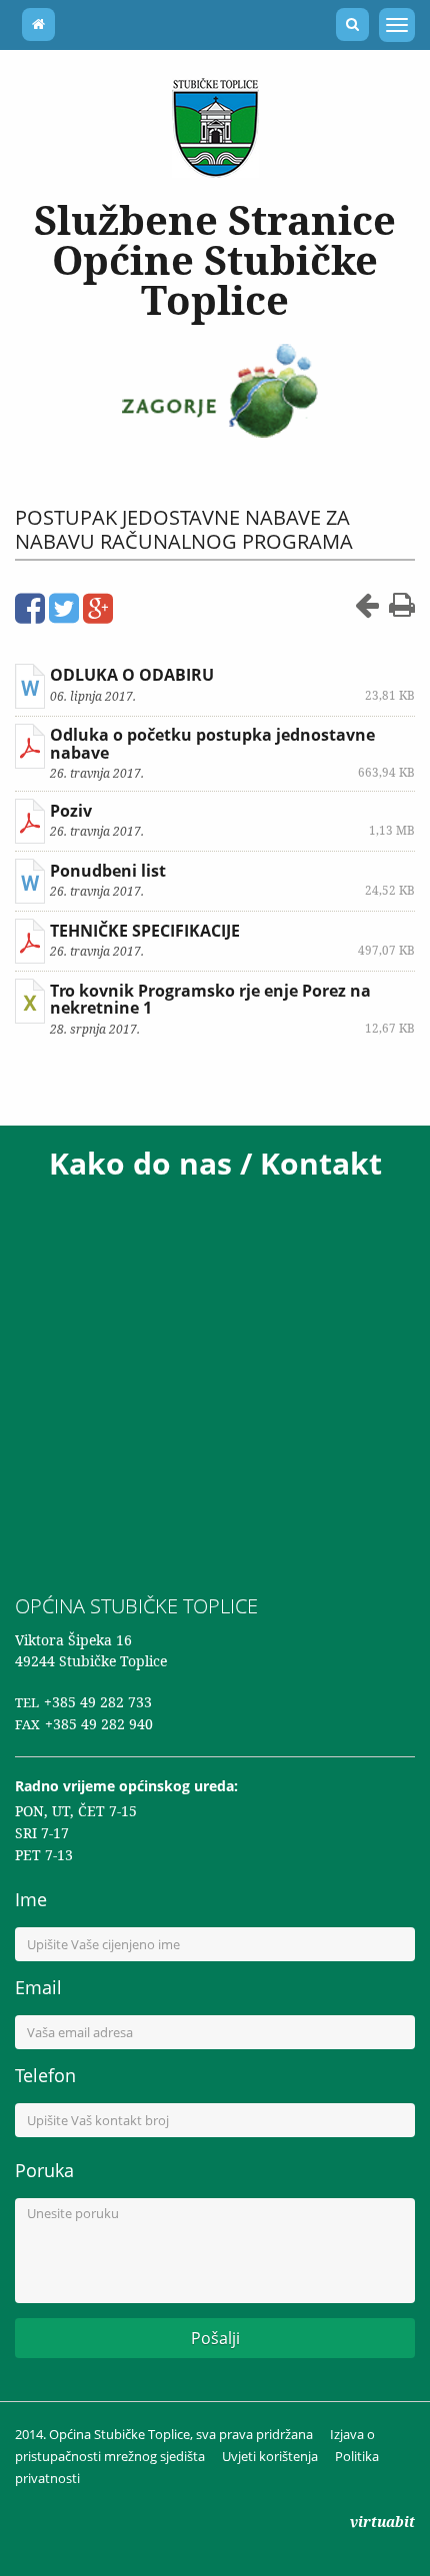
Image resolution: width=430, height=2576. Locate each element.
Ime (31, 1899)
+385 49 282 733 (98, 1702)
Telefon (45, 2075)
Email (38, 1987)
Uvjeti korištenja (270, 2456)
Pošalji (215, 2338)
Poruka (44, 2170)
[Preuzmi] (30, 686)
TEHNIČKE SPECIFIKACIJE (145, 931)
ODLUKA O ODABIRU (132, 675)
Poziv (71, 811)
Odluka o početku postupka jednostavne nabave (212, 744)
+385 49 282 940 (99, 1724)
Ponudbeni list (108, 871)
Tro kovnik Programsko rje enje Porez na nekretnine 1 (210, 1000)
